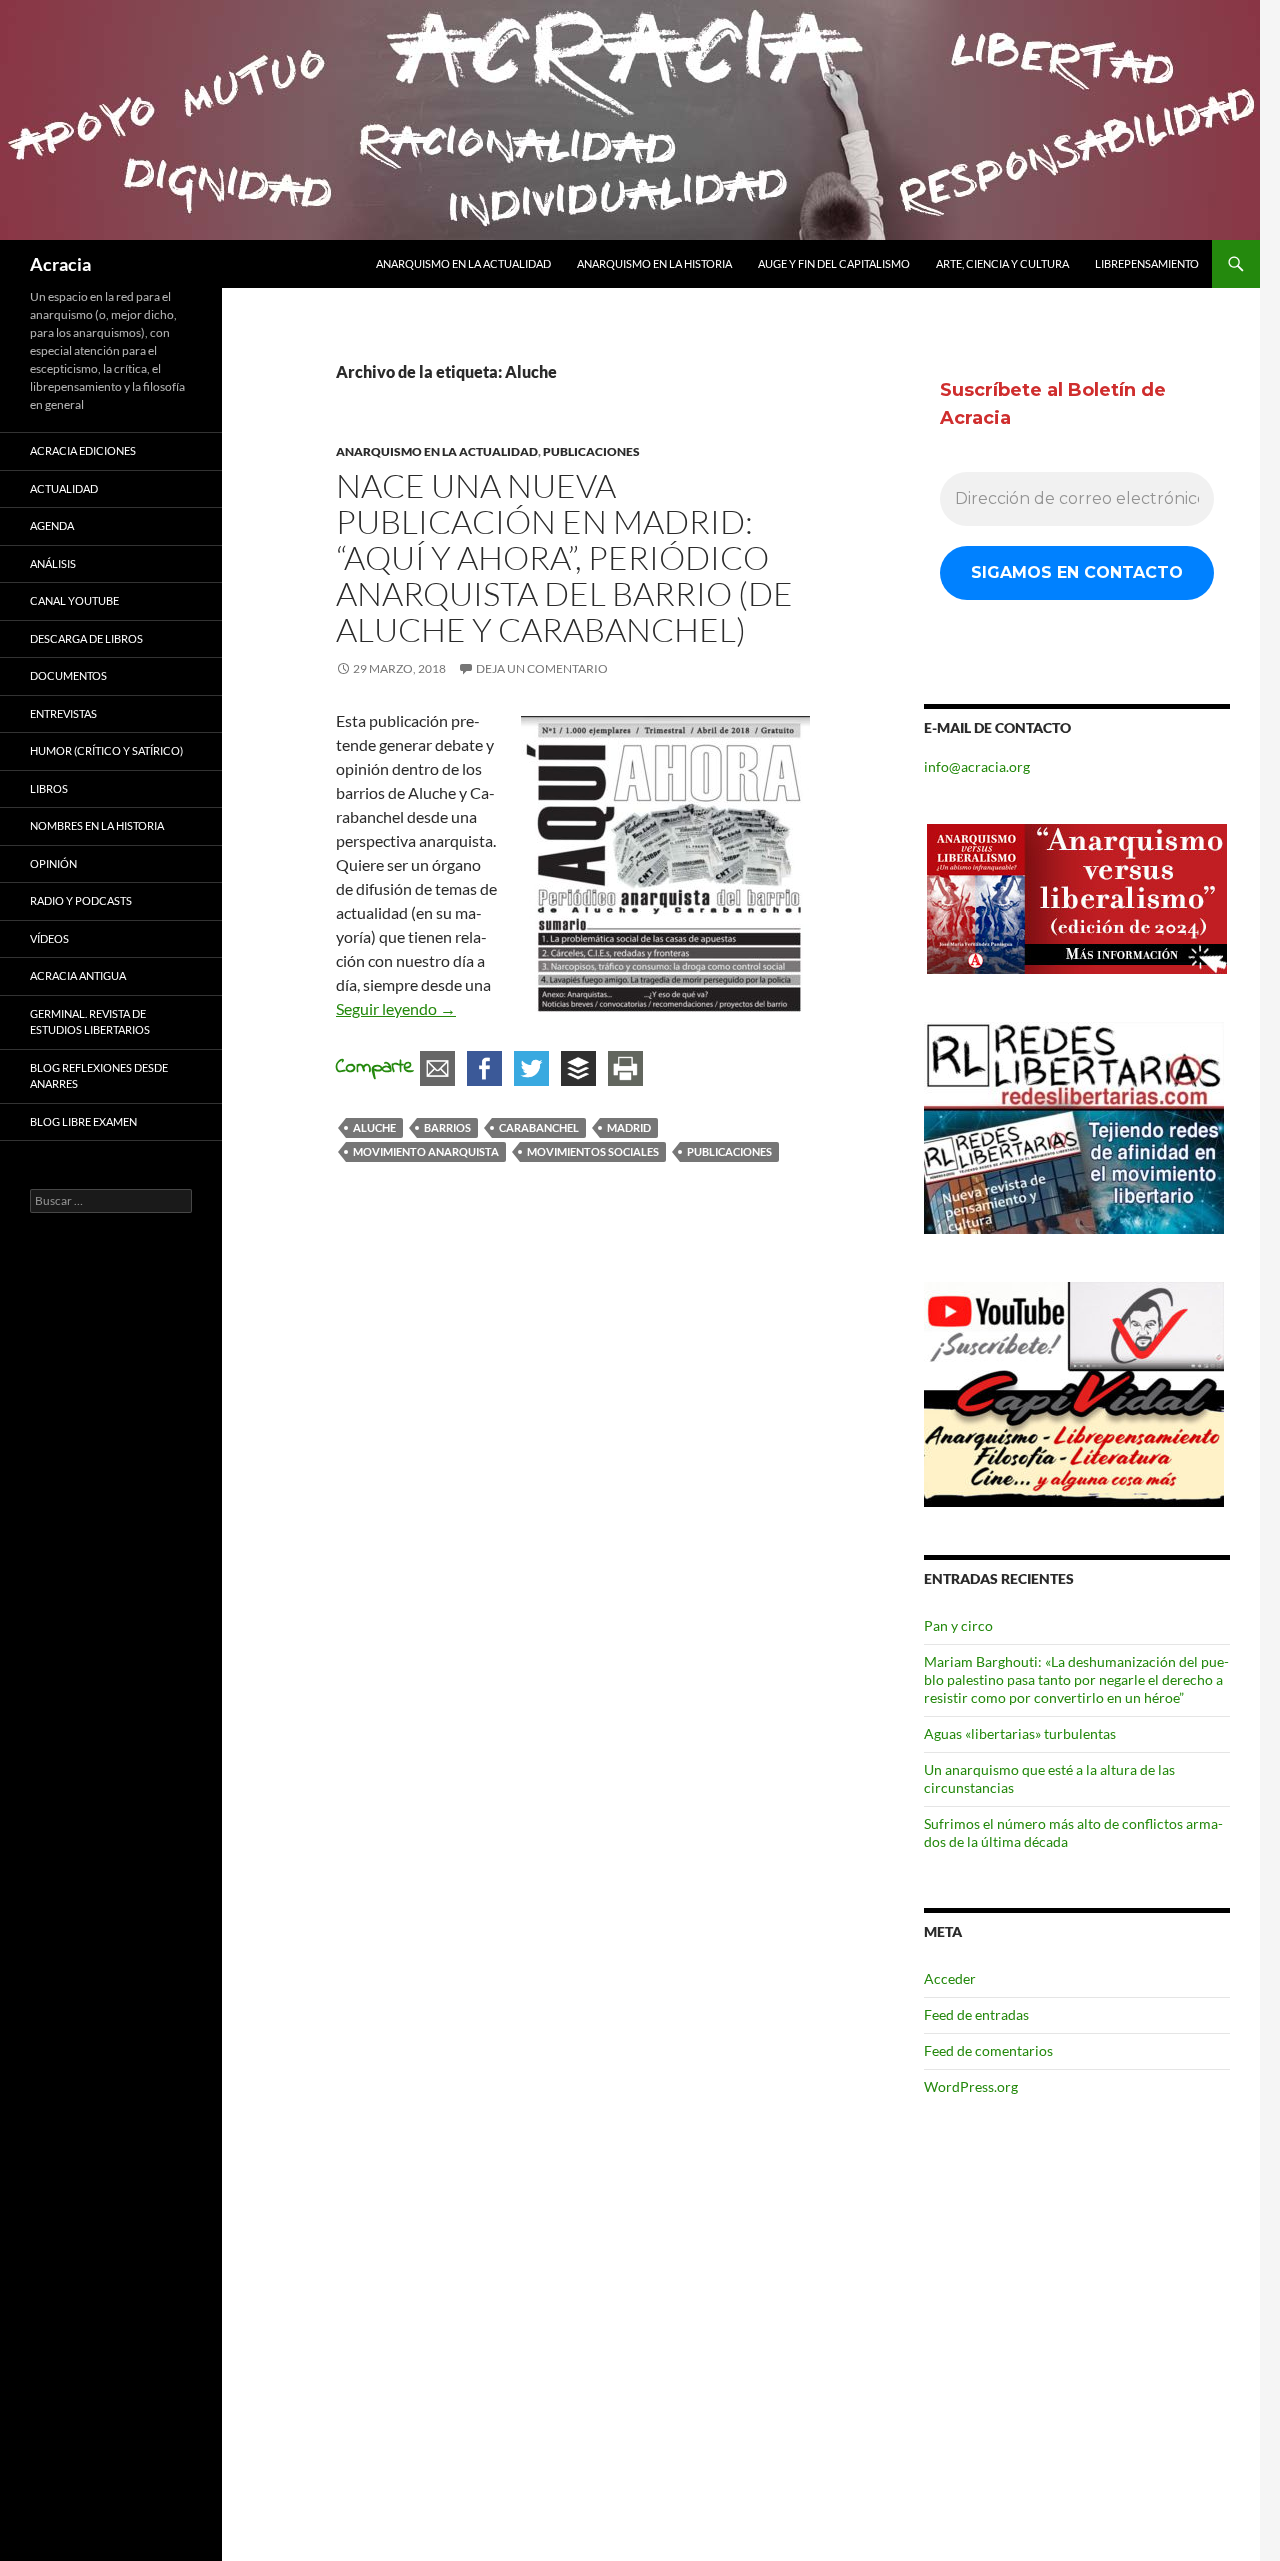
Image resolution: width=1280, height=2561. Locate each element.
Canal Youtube (74, 600)
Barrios (447, 1127)
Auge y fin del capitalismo (834, 263)
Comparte (375, 1067)
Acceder (950, 1978)
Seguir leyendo (396, 1008)
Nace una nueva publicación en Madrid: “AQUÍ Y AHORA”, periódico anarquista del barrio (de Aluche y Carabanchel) (564, 557)
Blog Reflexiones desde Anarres (99, 1076)
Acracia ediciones (83, 450)
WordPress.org (971, 2086)
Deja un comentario (542, 668)
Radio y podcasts (81, 900)
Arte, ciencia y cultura (1002, 263)
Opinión (53, 863)
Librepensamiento (1147, 263)
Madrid (629, 1127)
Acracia (60, 264)
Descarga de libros (86, 638)
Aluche (374, 1127)
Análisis (53, 563)
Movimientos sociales (593, 1151)
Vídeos (49, 938)
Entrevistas (63, 713)
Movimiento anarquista (426, 1151)
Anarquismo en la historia (654, 263)
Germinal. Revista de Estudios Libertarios (90, 1022)
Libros (49, 788)
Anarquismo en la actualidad (463, 263)
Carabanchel (539, 1127)
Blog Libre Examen (83, 1121)
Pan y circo (958, 1625)
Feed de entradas (976, 2014)
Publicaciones (591, 451)
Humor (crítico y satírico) (106, 750)
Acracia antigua (78, 975)
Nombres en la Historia (97, 825)
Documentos (68, 675)
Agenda (52, 525)
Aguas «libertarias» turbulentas (1020, 1733)
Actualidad (64, 488)
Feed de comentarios (988, 2050)
